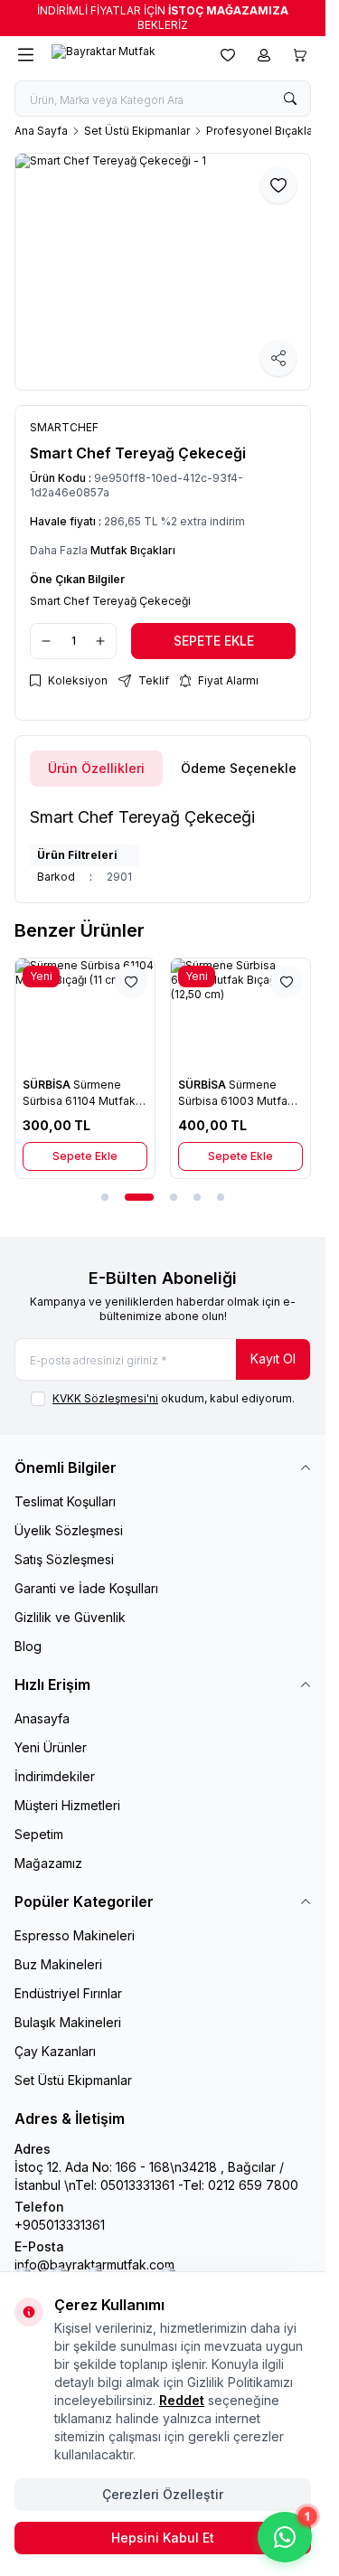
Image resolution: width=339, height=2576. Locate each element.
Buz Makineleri (58, 1964)
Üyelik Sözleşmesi (69, 1530)
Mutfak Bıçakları (133, 550)
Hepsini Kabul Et (163, 2538)
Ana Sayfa (41, 131)
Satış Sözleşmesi (64, 1559)
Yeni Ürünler (51, 1747)
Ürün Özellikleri (96, 768)
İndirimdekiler (55, 1776)
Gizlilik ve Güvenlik (70, 1617)
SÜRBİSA (48, 1085)
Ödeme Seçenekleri (243, 768)
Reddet (182, 2400)
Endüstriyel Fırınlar (68, 1993)
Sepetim (39, 1834)
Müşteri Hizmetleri (67, 1805)
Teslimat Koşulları (65, 1501)
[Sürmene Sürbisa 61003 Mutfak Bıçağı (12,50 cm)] (240, 1014)
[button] (105, 1197)
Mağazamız (48, 1863)
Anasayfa (42, 1718)
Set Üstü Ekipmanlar (137, 131)
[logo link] (123, 55)
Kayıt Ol (273, 1359)
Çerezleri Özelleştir (163, 2494)
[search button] (290, 99)
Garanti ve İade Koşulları (86, 1588)
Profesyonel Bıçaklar (261, 131)
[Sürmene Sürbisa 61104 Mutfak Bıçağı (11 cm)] (85, 1014)
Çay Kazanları (55, 2051)
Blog (28, 1646)
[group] (163, 272)
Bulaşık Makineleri (68, 2022)
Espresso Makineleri (75, 1935)
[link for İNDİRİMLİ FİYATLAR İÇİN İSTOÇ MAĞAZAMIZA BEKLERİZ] (163, 18)
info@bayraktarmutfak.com (94, 2265)
